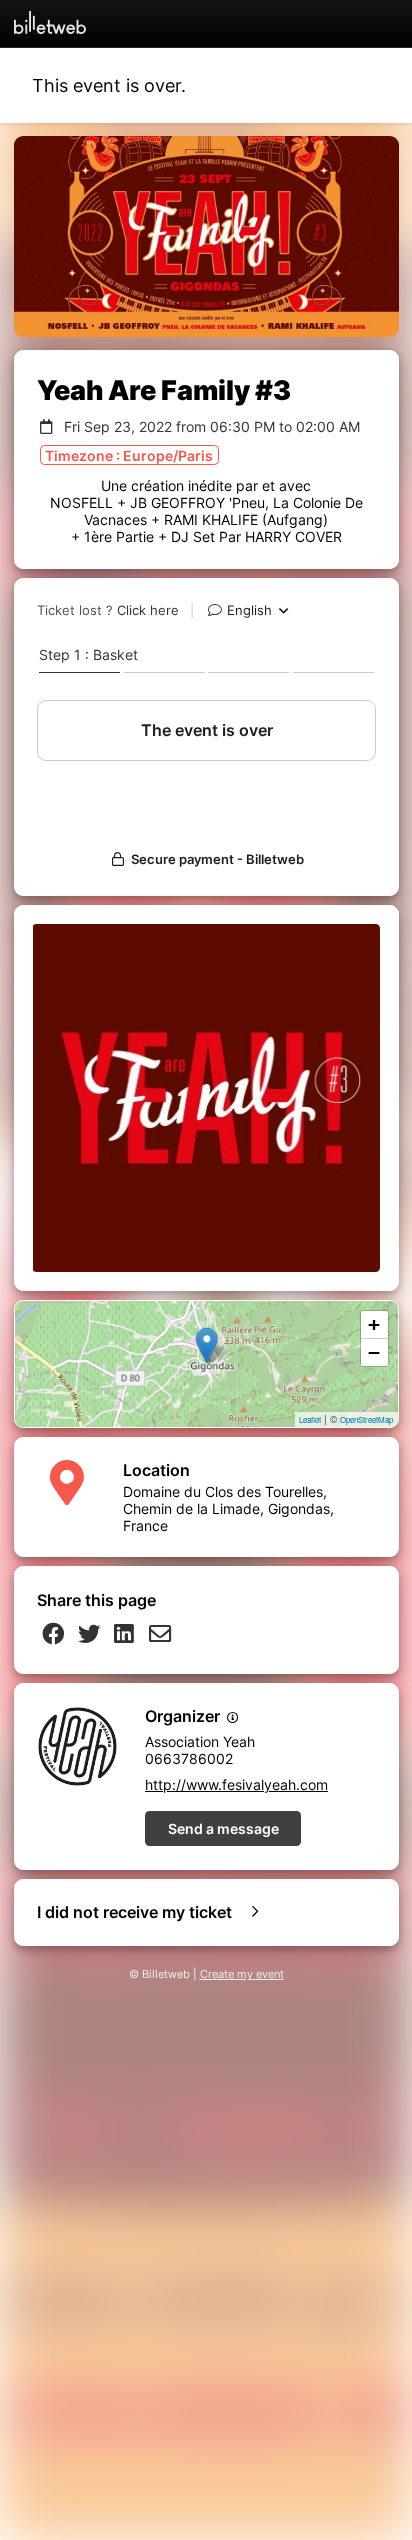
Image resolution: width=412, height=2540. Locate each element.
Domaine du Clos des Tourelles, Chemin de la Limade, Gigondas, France (228, 1508)
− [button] (374, 1352)
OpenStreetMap (366, 1419)
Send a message (223, 1828)
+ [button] (374, 1324)
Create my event (242, 1974)
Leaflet (310, 1419)
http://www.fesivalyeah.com (236, 1784)
